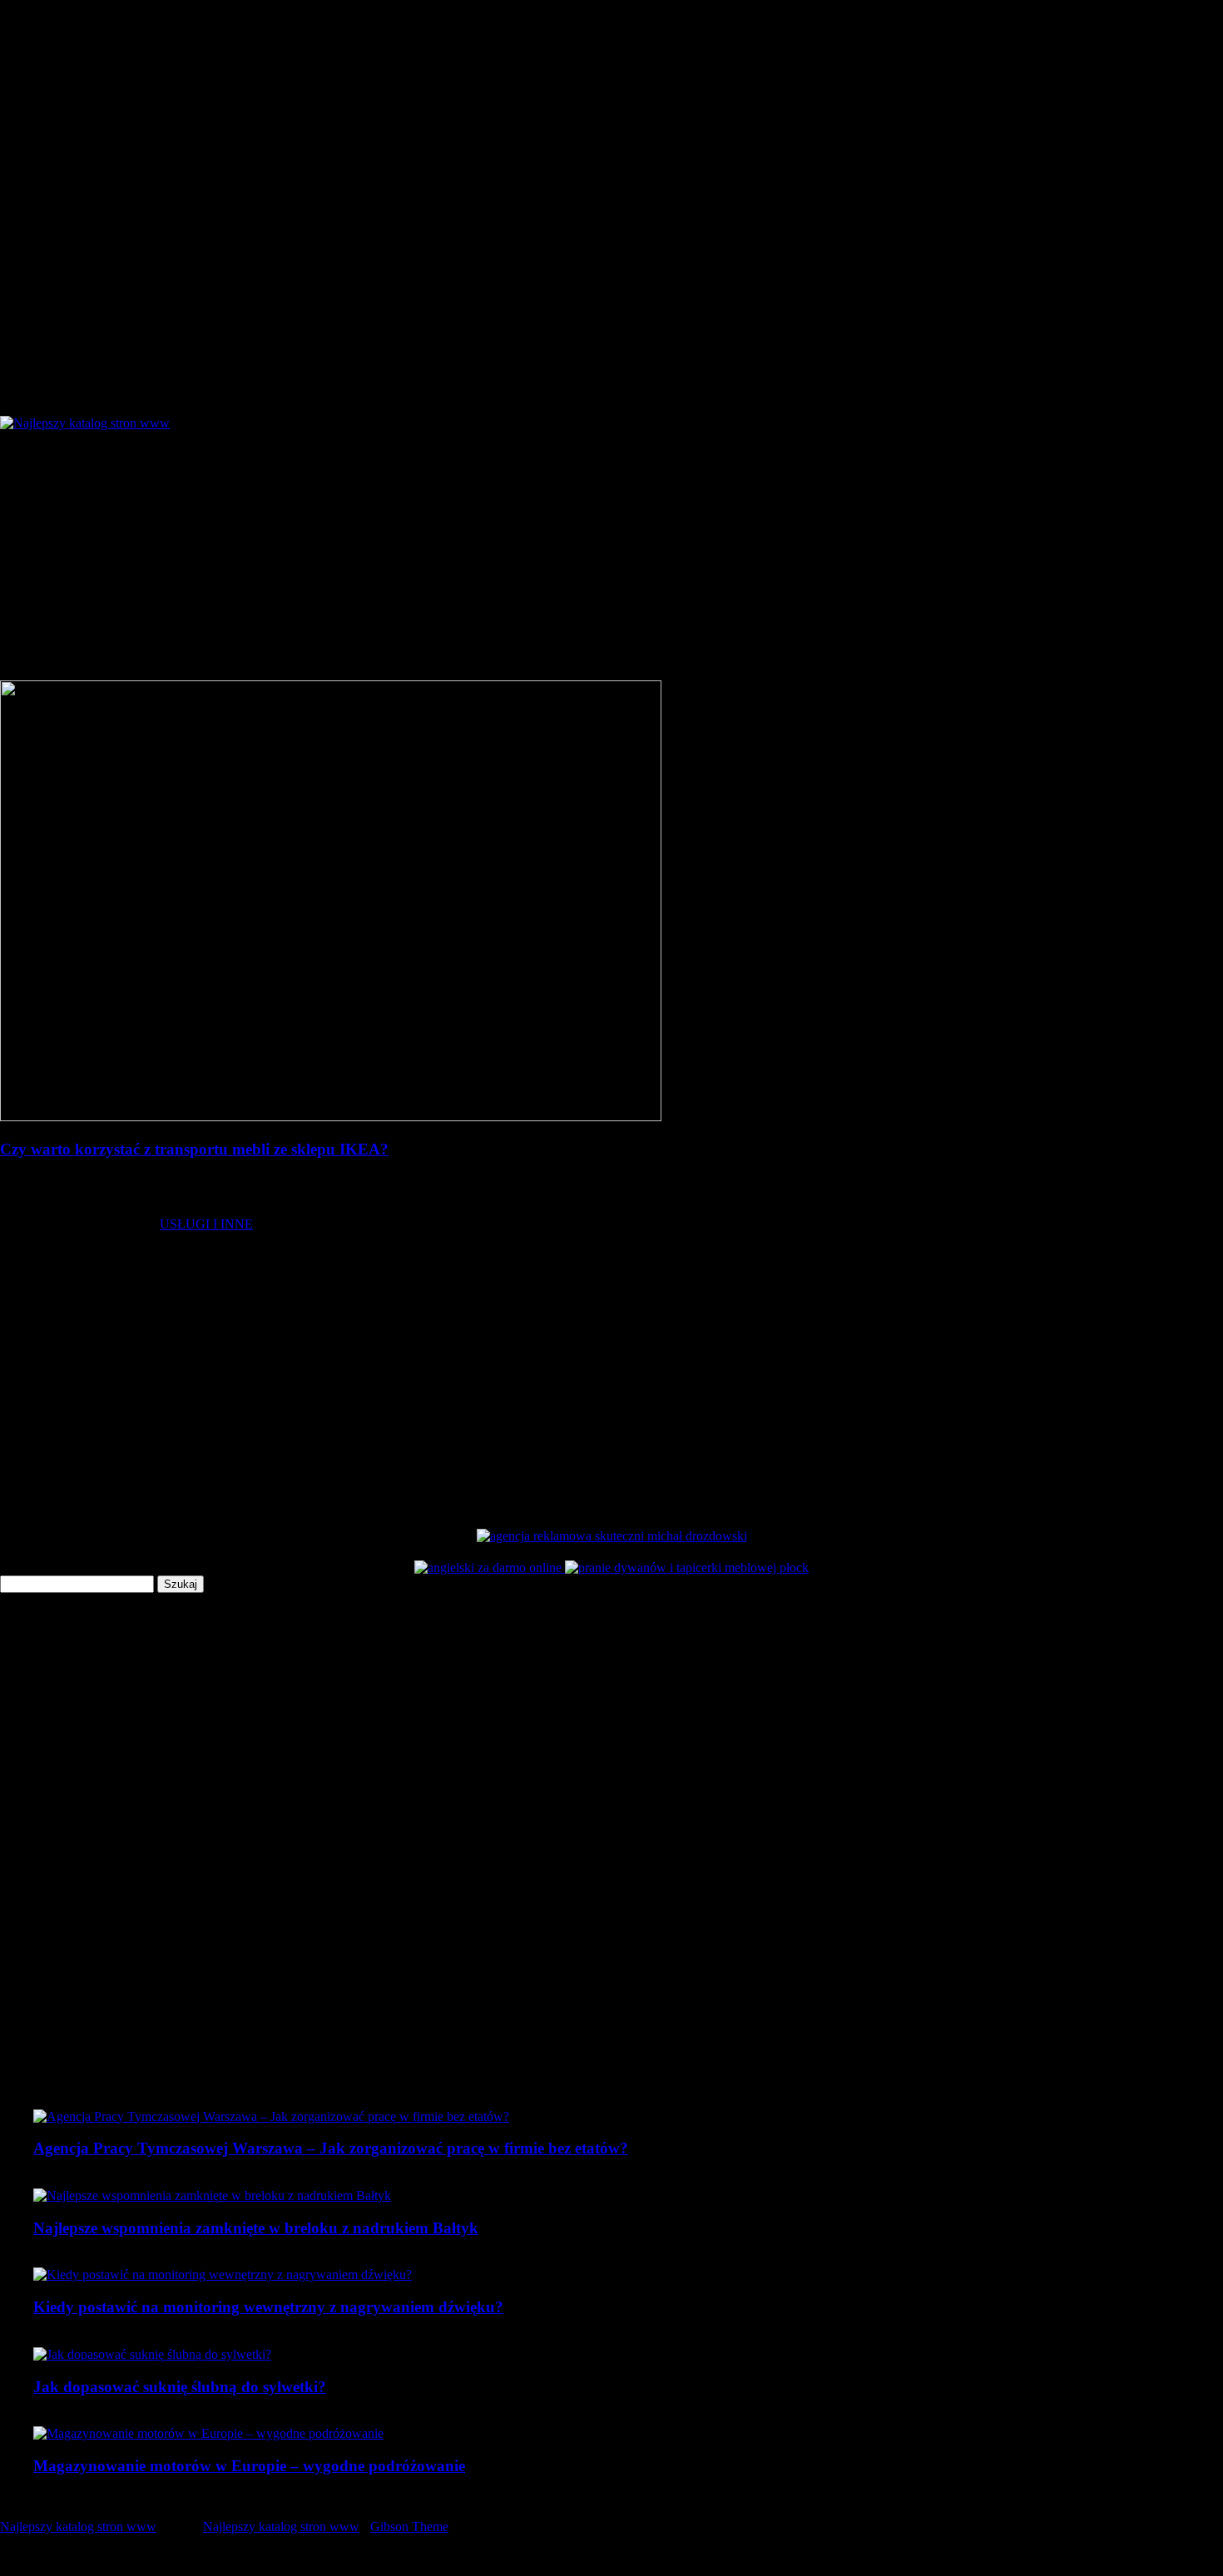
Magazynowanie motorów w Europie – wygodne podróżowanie (249, 2466)
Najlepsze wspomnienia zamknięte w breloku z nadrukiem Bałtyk (256, 2228)
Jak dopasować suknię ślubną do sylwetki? (180, 2387)
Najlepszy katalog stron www (78, 2527)
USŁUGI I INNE (206, 1224)
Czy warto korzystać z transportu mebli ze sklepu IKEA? (194, 1149)
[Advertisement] (611, 556)
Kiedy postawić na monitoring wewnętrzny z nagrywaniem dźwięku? (268, 2307)
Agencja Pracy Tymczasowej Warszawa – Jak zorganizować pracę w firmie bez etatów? (331, 2148)
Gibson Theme (409, 2527)
